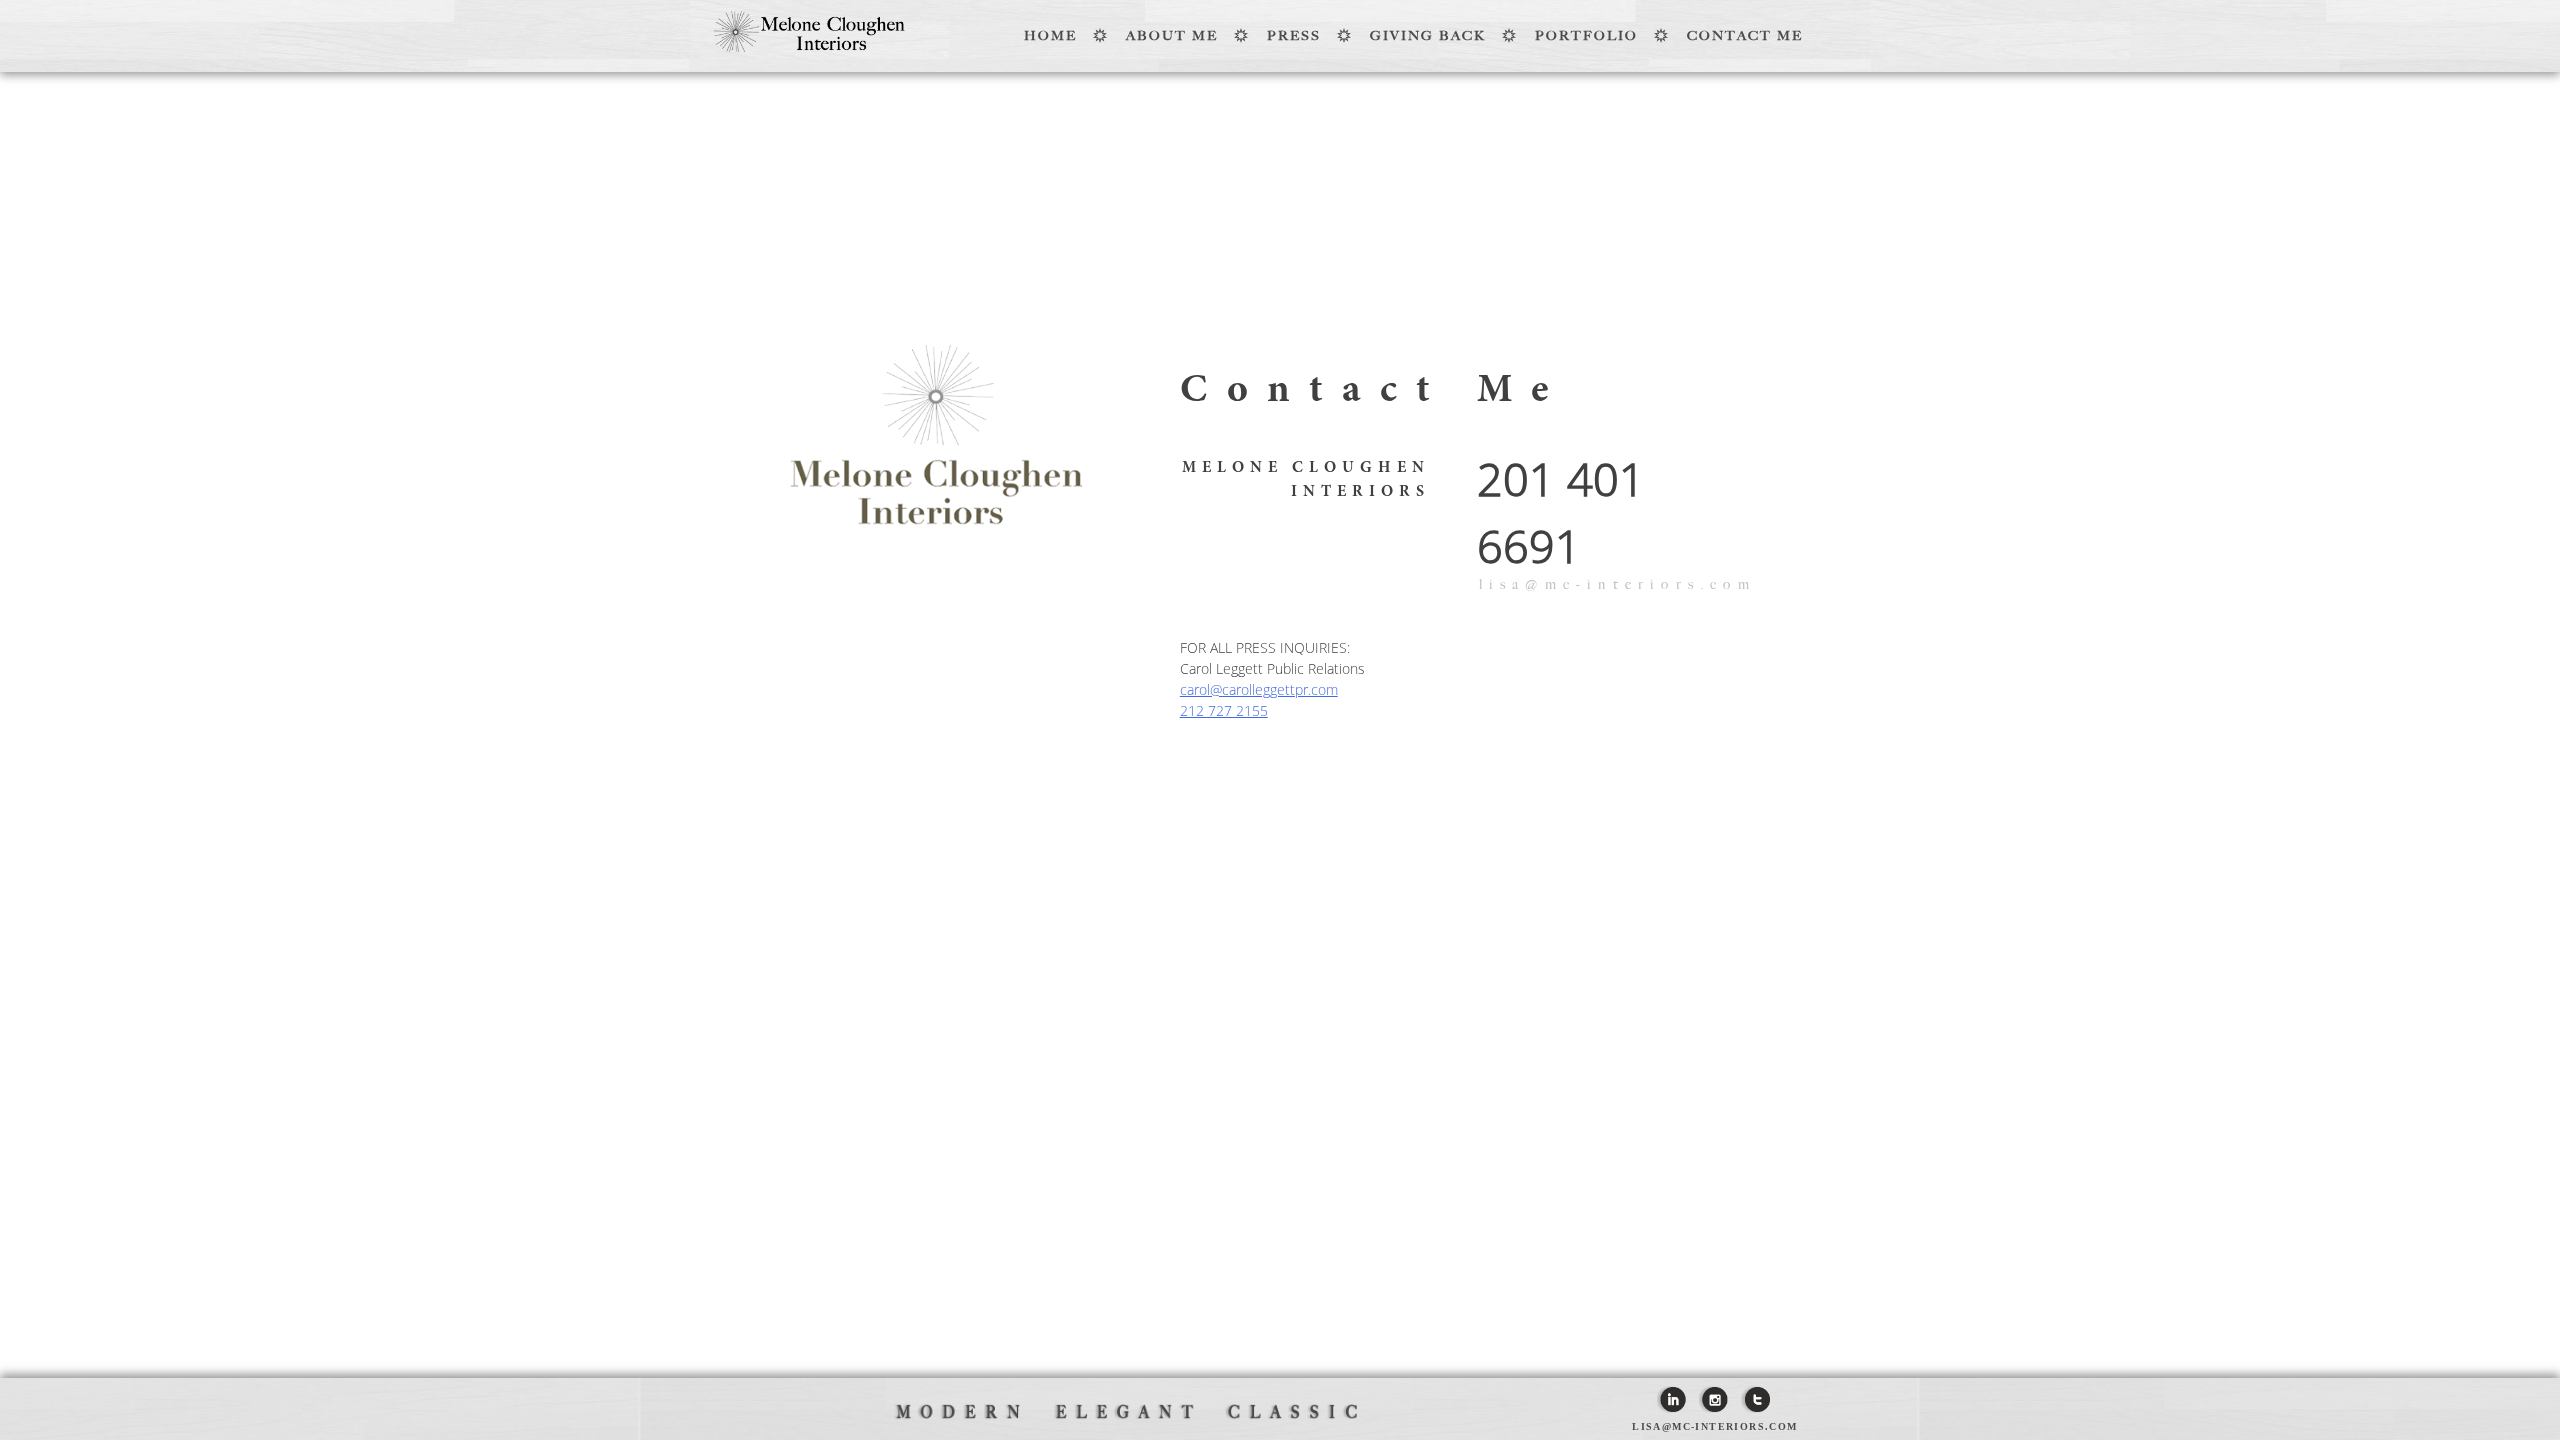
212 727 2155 (1224, 710)
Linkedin (1671, 1399)
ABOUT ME (1172, 35)
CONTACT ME (1745, 35)
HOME (1050, 35)
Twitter (1755, 1399)
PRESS (1294, 35)
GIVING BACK (1428, 35)
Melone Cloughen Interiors (809, 31)
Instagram (1713, 1399)
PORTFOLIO (1586, 35)
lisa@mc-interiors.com (1617, 584)
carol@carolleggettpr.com (1259, 689)
